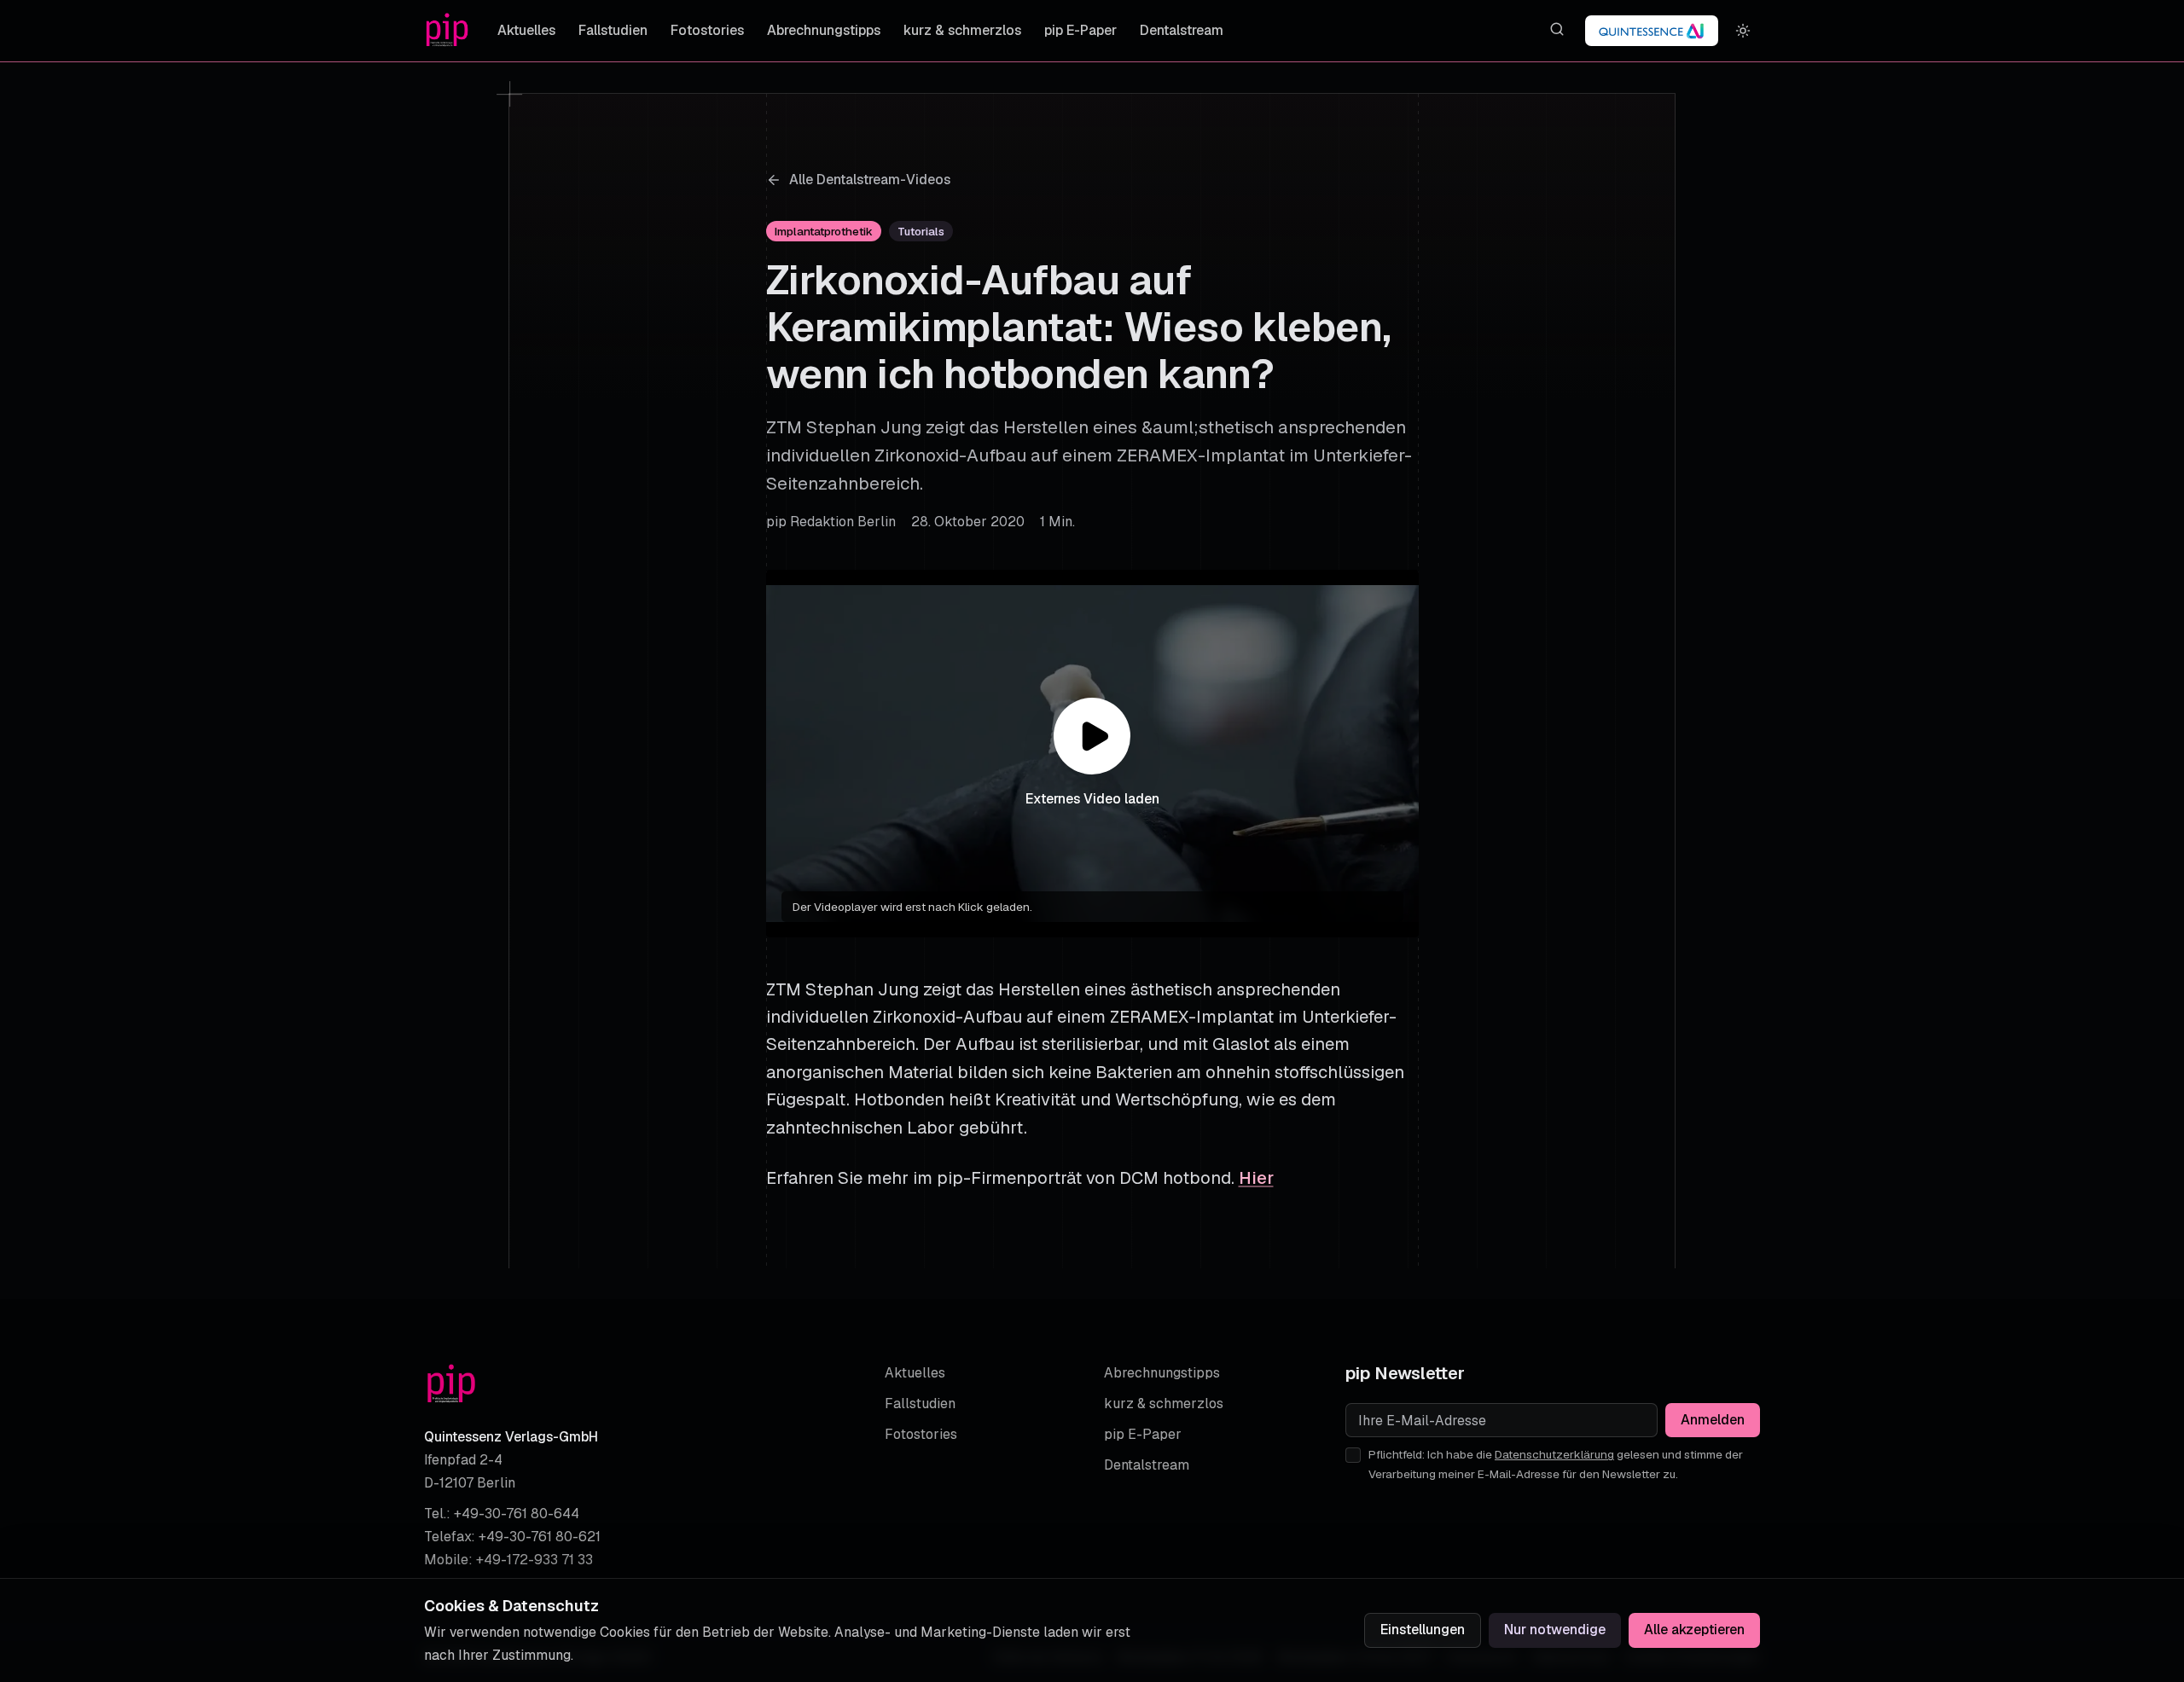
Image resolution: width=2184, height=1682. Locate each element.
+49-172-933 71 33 (534, 1560)
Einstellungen (1423, 1630)
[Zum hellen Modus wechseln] (1743, 31)
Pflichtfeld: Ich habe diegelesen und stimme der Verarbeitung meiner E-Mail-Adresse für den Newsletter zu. (1556, 1464)
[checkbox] (1353, 1455)
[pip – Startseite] (447, 31)
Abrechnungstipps (824, 30)
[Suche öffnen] (1557, 29)
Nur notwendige (1555, 1630)
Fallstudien (613, 30)
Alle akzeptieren (1694, 1630)
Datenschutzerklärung (1554, 1454)
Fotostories (707, 30)
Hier (1256, 1178)
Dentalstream (1182, 30)
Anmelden (1713, 1420)
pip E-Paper (1080, 30)
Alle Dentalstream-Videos (870, 180)
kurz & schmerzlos (962, 30)
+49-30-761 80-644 (517, 1514)
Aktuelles (526, 30)
